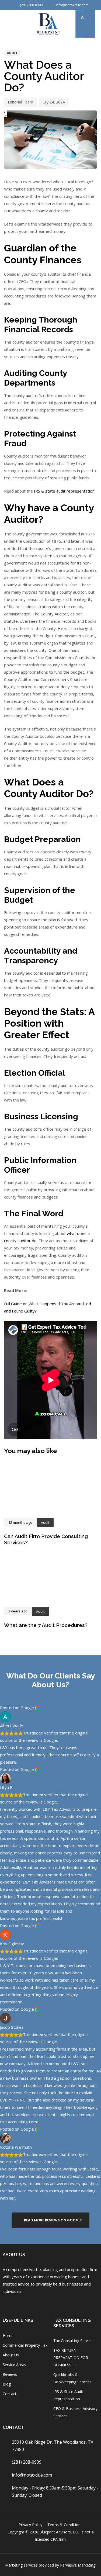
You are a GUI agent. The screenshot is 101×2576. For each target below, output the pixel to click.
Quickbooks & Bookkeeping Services (72, 2378)
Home (8, 2336)
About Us (11, 2355)
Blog (7, 2384)
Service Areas (14, 2365)
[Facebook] (6, 2304)
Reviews (10, 2374)
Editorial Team (20, 102)
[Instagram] (20, 2304)
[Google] (34, 2304)
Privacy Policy (30, 2525)
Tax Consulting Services (74, 2341)
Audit (13, 53)
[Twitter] (63, 2304)
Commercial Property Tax (25, 2345)
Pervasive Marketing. (78, 2565)
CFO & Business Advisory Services (75, 2412)
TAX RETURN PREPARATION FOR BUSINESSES (71, 2358)
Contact (10, 2394)
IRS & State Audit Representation (68, 2395)
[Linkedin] (49, 2304)
